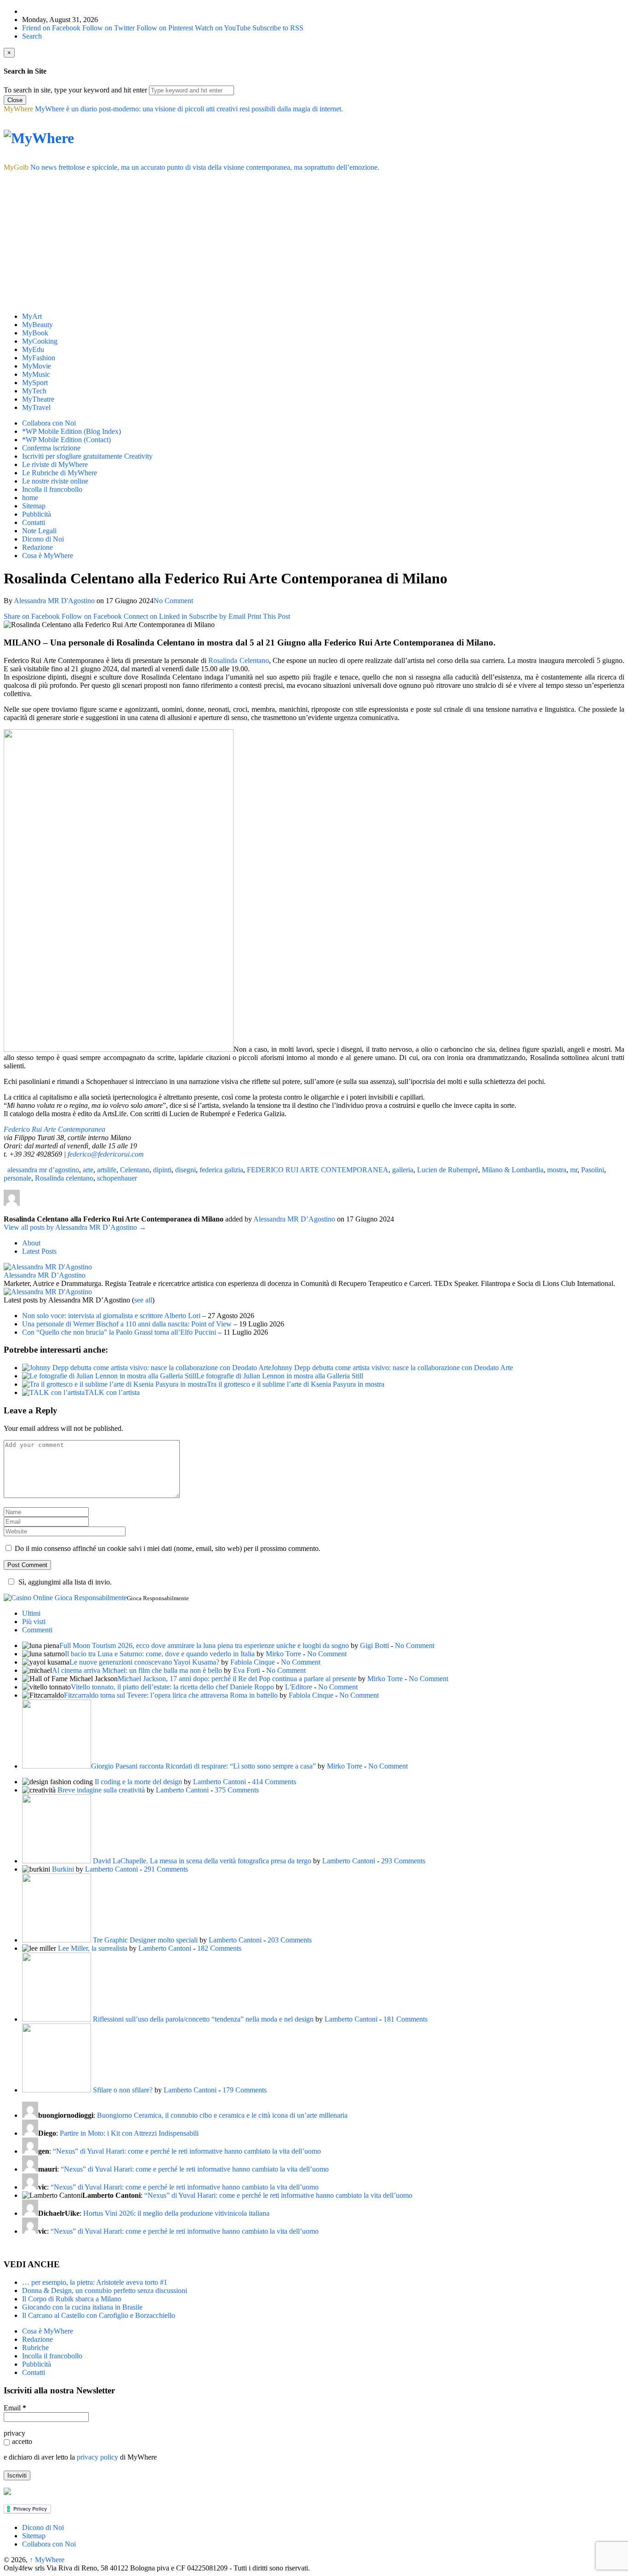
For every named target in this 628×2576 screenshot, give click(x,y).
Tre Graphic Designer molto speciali (145, 1940)
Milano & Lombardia (513, 1170)
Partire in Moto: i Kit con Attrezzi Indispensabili (129, 2133)
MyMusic (36, 374)
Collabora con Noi (49, 423)
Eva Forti (247, 1670)
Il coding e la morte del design (138, 1782)
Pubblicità (37, 514)
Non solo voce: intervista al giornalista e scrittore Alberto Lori (111, 1316)
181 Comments (405, 2019)
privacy (14, 2433)
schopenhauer (117, 1178)
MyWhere (18, 109)
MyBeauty (37, 325)
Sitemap (34, 506)
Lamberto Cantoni (220, 1782)
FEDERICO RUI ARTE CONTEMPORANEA (318, 1170)
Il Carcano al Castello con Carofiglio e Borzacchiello (99, 2315)
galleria (403, 1170)
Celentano (135, 1170)
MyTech (34, 391)
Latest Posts (39, 1251)
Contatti (34, 522)
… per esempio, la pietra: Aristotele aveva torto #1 (95, 2282)
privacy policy (97, 2457)
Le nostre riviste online (55, 481)
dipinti (162, 1170)
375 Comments (237, 1790)
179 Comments (245, 2090)
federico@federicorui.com (106, 1154)
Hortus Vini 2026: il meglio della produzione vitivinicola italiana (176, 2213)
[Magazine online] (39, 138)
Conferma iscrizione (51, 448)
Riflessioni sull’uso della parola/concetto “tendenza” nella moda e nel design (203, 2019)
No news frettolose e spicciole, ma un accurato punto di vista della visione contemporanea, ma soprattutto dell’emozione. (205, 167)
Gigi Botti (374, 1645)
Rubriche (35, 2348)
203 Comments (290, 1940)
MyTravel (36, 407)
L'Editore (299, 1687)
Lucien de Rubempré (448, 1170)
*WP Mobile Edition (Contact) (66, 440)
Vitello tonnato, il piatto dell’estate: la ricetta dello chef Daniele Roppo (172, 1687)
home (30, 498)
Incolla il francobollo (52, 489)
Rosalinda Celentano (238, 660)
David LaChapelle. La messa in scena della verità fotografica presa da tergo (202, 1861)
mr (574, 1170)
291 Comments (166, 1869)
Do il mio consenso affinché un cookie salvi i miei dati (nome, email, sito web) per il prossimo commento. (168, 1548)
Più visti (34, 1622)
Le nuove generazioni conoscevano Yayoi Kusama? (144, 1662)
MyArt (32, 316)
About (31, 1243)
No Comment (173, 601)
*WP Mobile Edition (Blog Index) (71, 431)
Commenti (37, 1630)
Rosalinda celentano (64, 1178)
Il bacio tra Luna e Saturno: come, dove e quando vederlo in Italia (160, 1654)
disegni (186, 1170)
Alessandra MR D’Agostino (45, 1275)
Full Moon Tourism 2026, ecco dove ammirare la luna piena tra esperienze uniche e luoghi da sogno (204, 1645)
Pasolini (593, 1170)
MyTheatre (38, 399)
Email (15, 2408)
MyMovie (37, 366)
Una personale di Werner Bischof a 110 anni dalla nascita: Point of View (127, 1324)
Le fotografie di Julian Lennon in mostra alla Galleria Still (280, 1376)
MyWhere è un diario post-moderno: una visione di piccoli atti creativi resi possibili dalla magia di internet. (189, 109)
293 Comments (403, 1861)
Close (15, 100)
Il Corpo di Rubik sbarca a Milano (72, 2299)
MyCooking (40, 341)
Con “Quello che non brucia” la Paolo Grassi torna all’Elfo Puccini (119, 1332)
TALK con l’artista (112, 1392)
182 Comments (219, 1948)
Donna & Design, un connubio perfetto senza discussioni (105, 2291)
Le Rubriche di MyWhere (60, 473)
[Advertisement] (314, 241)
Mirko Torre (283, 1654)
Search (32, 36)
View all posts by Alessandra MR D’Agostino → (75, 1227)
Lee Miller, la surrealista (93, 1948)
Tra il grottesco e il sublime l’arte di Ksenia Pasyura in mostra (296, 1384)
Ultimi (31, 1613)
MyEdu (33, 349)
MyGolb (16, 167)
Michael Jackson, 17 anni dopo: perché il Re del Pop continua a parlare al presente (237, 1679)
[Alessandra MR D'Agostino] (48, 1267)
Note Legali (39, 531)
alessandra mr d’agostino (43, 1170)
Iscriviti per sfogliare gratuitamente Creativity (87, 456)
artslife (107, 1170)
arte (88, 1170)
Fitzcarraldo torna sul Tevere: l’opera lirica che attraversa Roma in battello (171, 1695)
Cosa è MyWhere (48, 556)
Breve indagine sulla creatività (101, 1790)
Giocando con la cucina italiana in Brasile (82, 2307)
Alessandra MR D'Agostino (54, 601)
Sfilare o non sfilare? (123, 2090)
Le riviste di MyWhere (55, 464)
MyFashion (39, 358)
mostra (557, 1170)
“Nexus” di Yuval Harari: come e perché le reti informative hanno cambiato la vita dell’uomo (187, 2151)
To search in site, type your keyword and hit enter (75, 90)
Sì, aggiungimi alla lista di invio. (65, 1582)
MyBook (35, 333)
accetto (22, 2441)
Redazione (37, 547)
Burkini (63, 1869)
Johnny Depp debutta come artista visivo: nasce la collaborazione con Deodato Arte (392, 1368)
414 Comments (274, 1782)
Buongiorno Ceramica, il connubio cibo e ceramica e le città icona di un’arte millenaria (222, 2115)
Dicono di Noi (43, 539)
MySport (35, 383)
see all (143, 1300)
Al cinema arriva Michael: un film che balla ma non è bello (137, 1670)
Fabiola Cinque (253, 1662)
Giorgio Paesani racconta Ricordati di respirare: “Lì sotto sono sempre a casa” (203, 1766)
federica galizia (221, 1170)
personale (17, 1178)
